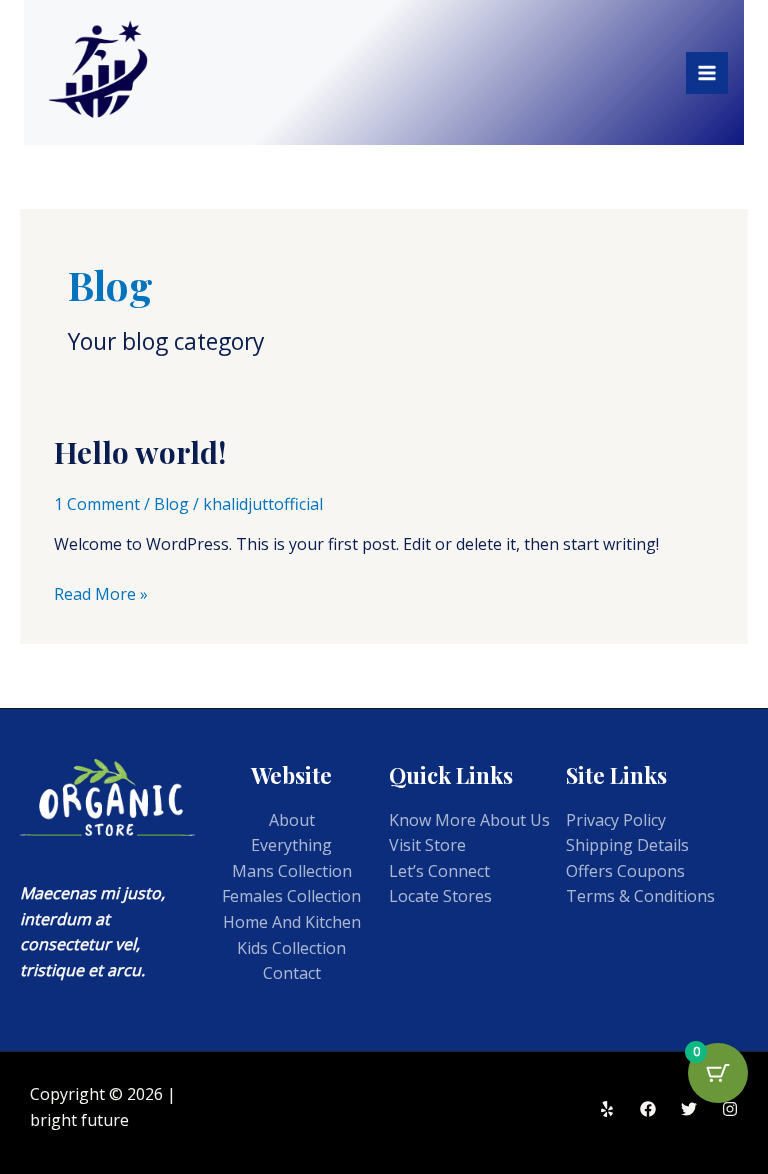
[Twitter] (689, 1109)
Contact (292, 973)
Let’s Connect (439, 871)
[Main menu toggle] (707, 73)
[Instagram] (730, 1109)
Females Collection (291, 896)
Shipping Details (627, 845)
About (292, 820)
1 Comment (97, 504)
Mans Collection (292, 871)
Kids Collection (291, 948)
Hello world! (140, 452)
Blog (171, 504)
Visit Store (427, 845)
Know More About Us (469, 820)
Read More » (101, 593)
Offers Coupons (625, 871)
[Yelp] (607, 1109)
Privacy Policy (616, 820)
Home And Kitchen (292, 922)
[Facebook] (648, 1109)
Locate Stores (440, 896)
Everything (291, 845)
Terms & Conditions (640, 896)
